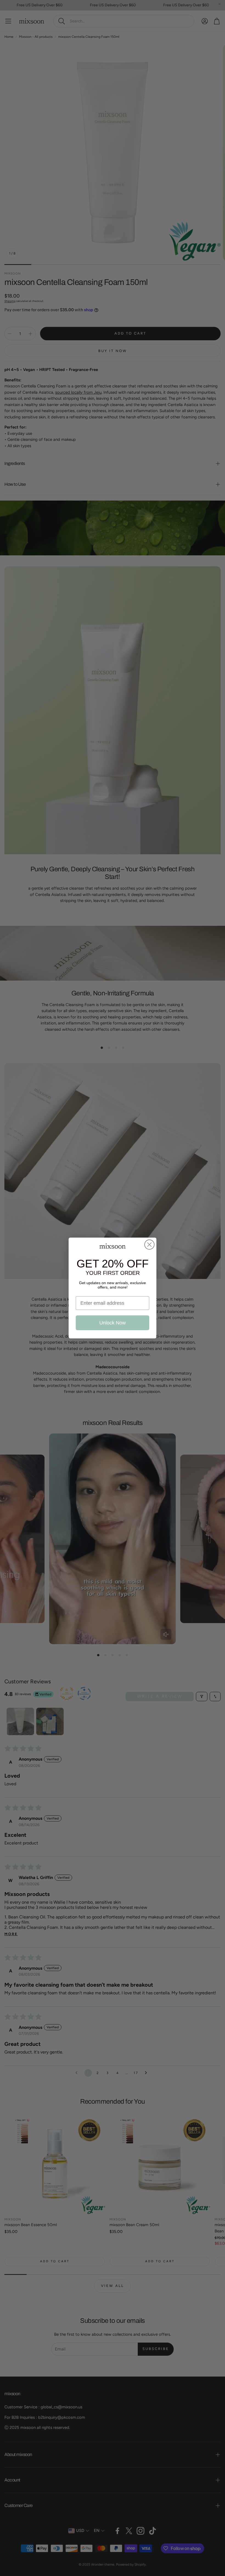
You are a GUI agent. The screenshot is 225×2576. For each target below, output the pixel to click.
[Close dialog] (149, 1245)
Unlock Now (113, 1323)
